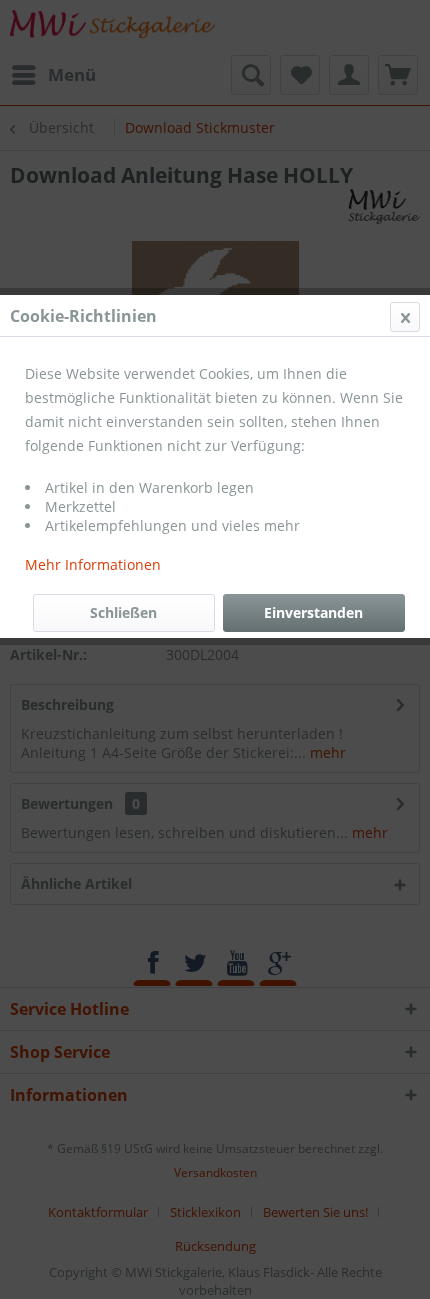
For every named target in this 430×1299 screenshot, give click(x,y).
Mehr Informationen (93, 564)
